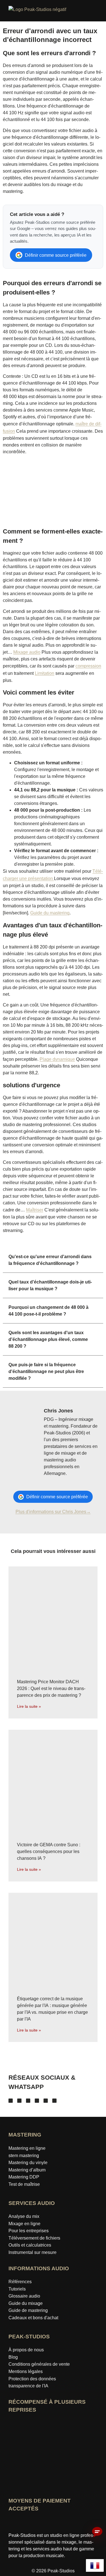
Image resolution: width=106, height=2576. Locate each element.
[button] (53, 1260)
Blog (13, 2357)
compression (88, 666)
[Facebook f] (11, 2101)
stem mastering (24, 2156)
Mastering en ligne (27, 2148)
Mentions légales (26, 2371)
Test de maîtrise (24, 2184)
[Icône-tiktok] (37, 2101)
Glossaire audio (24, 2296)
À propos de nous (26, 2350)
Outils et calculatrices (30, 2245)
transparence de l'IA (28, 2386)
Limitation (45, 673)
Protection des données (32, 2379)
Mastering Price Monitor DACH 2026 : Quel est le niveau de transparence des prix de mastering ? (51, 1688)
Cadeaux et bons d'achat (33, 2318)
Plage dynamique (57, 1059)
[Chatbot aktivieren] (97, 2532)
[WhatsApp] (54, 2101)
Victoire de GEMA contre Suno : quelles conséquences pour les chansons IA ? (49, 1851)
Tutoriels (17, 2289)
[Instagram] (19, 2101)
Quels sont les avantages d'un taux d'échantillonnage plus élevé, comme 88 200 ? (48, 1339)
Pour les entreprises (29, 2231)
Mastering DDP (24, 2177)
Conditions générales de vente (39, 2364)
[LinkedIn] (46, 2101)
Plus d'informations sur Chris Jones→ (53, 1512)
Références (20, 2282)
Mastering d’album (27, 2170)
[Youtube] (28, 2101)
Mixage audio (27, 652)
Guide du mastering (50, 913)
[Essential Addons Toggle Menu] (99, 12)
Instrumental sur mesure (33, 2252)
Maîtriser (35, 1210)
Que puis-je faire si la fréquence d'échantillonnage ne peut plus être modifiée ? (46, 1371)
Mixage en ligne (24, 2224)
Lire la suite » (29, 1706)
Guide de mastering (28, 2310)
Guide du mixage (26, 2303)
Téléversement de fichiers (34, 2238)
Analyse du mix (24, 2216)
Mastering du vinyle (28, 2163)
